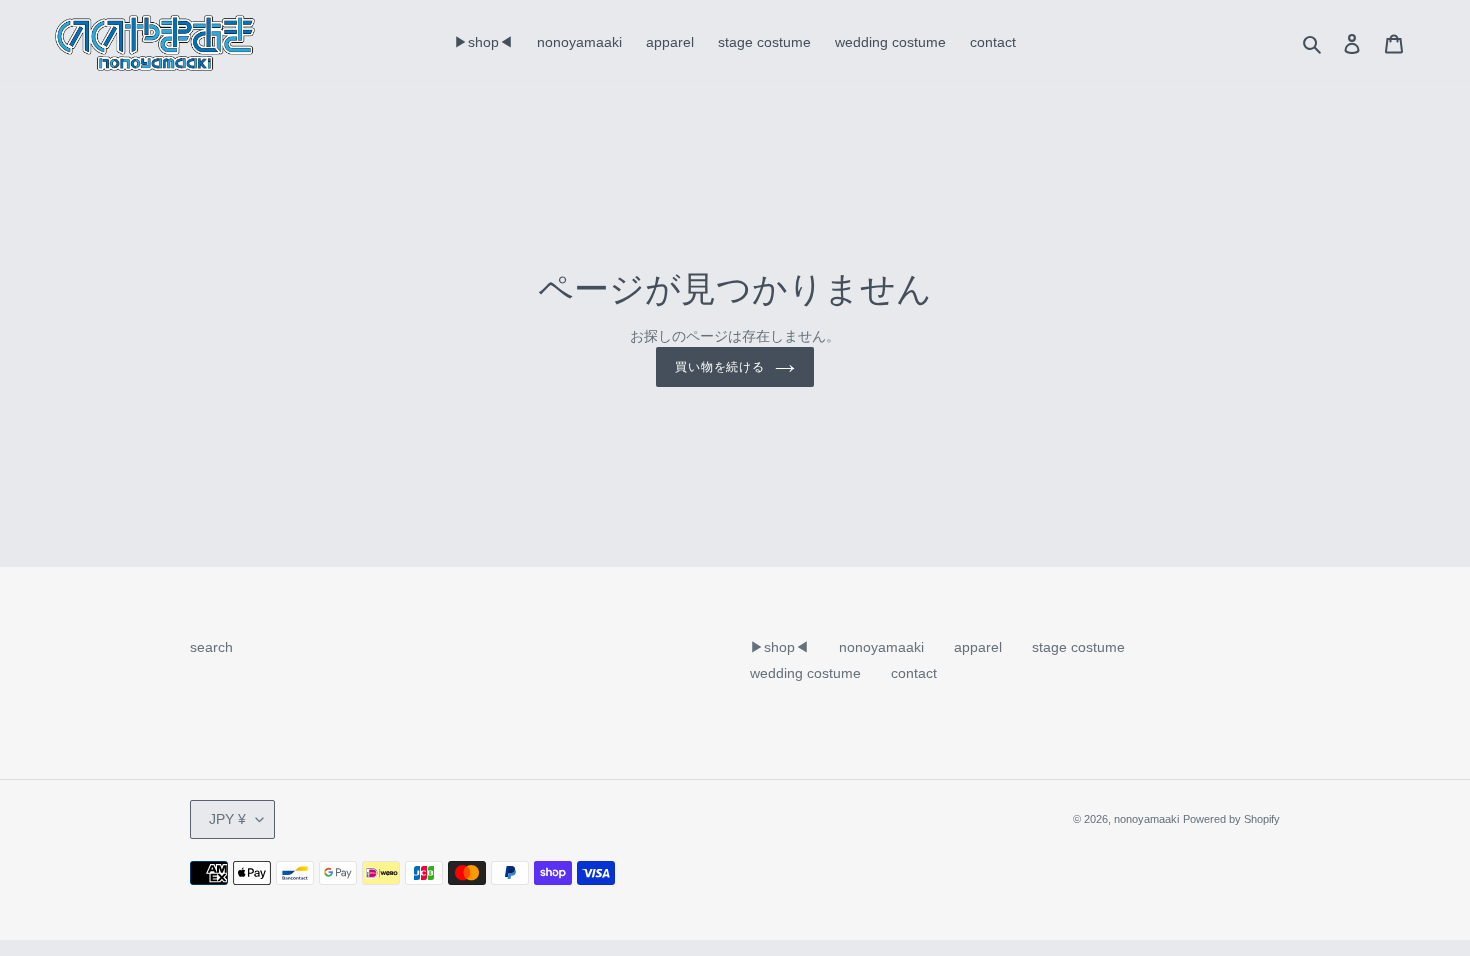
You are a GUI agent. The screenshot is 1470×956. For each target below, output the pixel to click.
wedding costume (805, 673)
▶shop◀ (779, 647)
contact (914, 673)
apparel (978, 647)
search (211, 647)
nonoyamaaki (881, 647)
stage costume (1078, 647)
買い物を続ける (720, 366)
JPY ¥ (227, 819)
